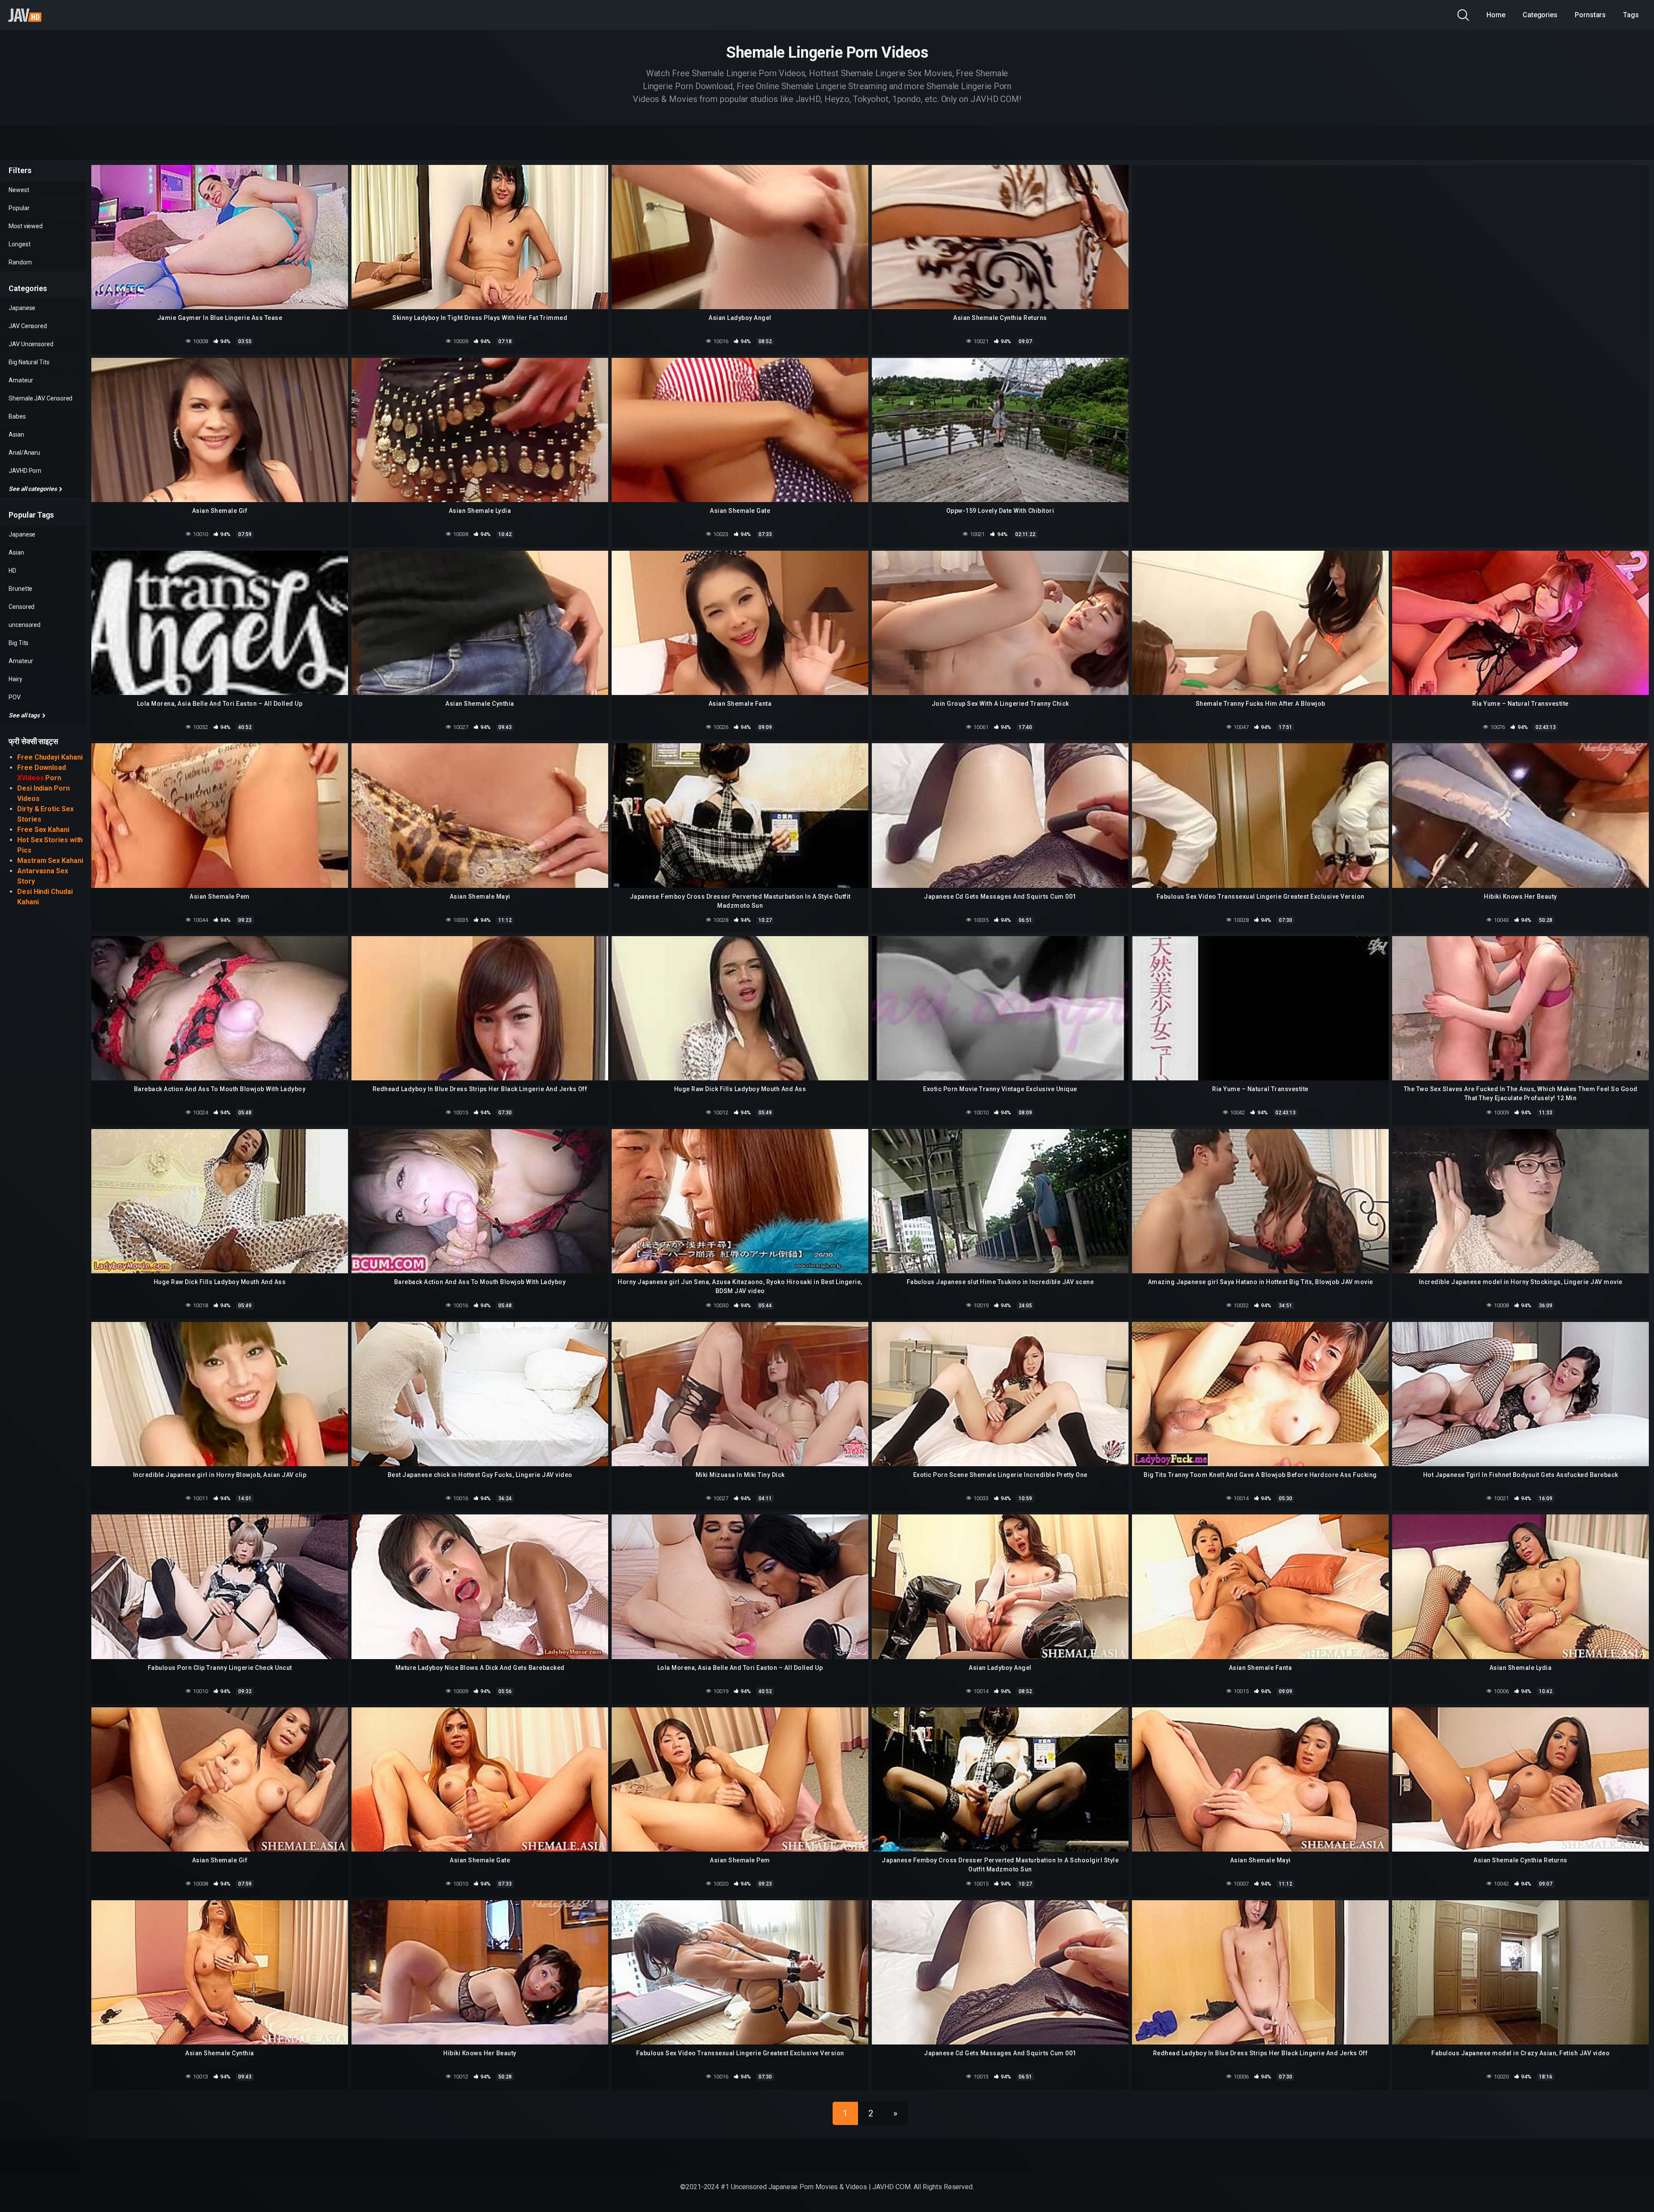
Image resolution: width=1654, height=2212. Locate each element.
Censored (22, 607)
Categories (1540, 15)
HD (12, 571)
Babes (17, 416)
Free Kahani (50, 757)
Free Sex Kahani (43, 830)
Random (20, 262)
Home (1496, 15)
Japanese (22, 308)
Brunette (20, 589)
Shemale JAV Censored (40, 398)
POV (15, 697)
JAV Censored (28, 326)
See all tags (25, 715)
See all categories (33, 489)
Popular (19, 208)
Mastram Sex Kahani (50, 861)
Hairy (16, 679)
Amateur (21, 380)
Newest (19, 190)
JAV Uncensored (31, 344)
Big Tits (19, 643)
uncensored (25, 625)
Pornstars (1590, 15)
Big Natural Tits (29, 362)
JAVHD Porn (25, 471)
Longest (19, 244)
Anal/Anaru (24, 453)
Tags (1631, 15)
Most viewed (26, 226)
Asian (16, 434)
